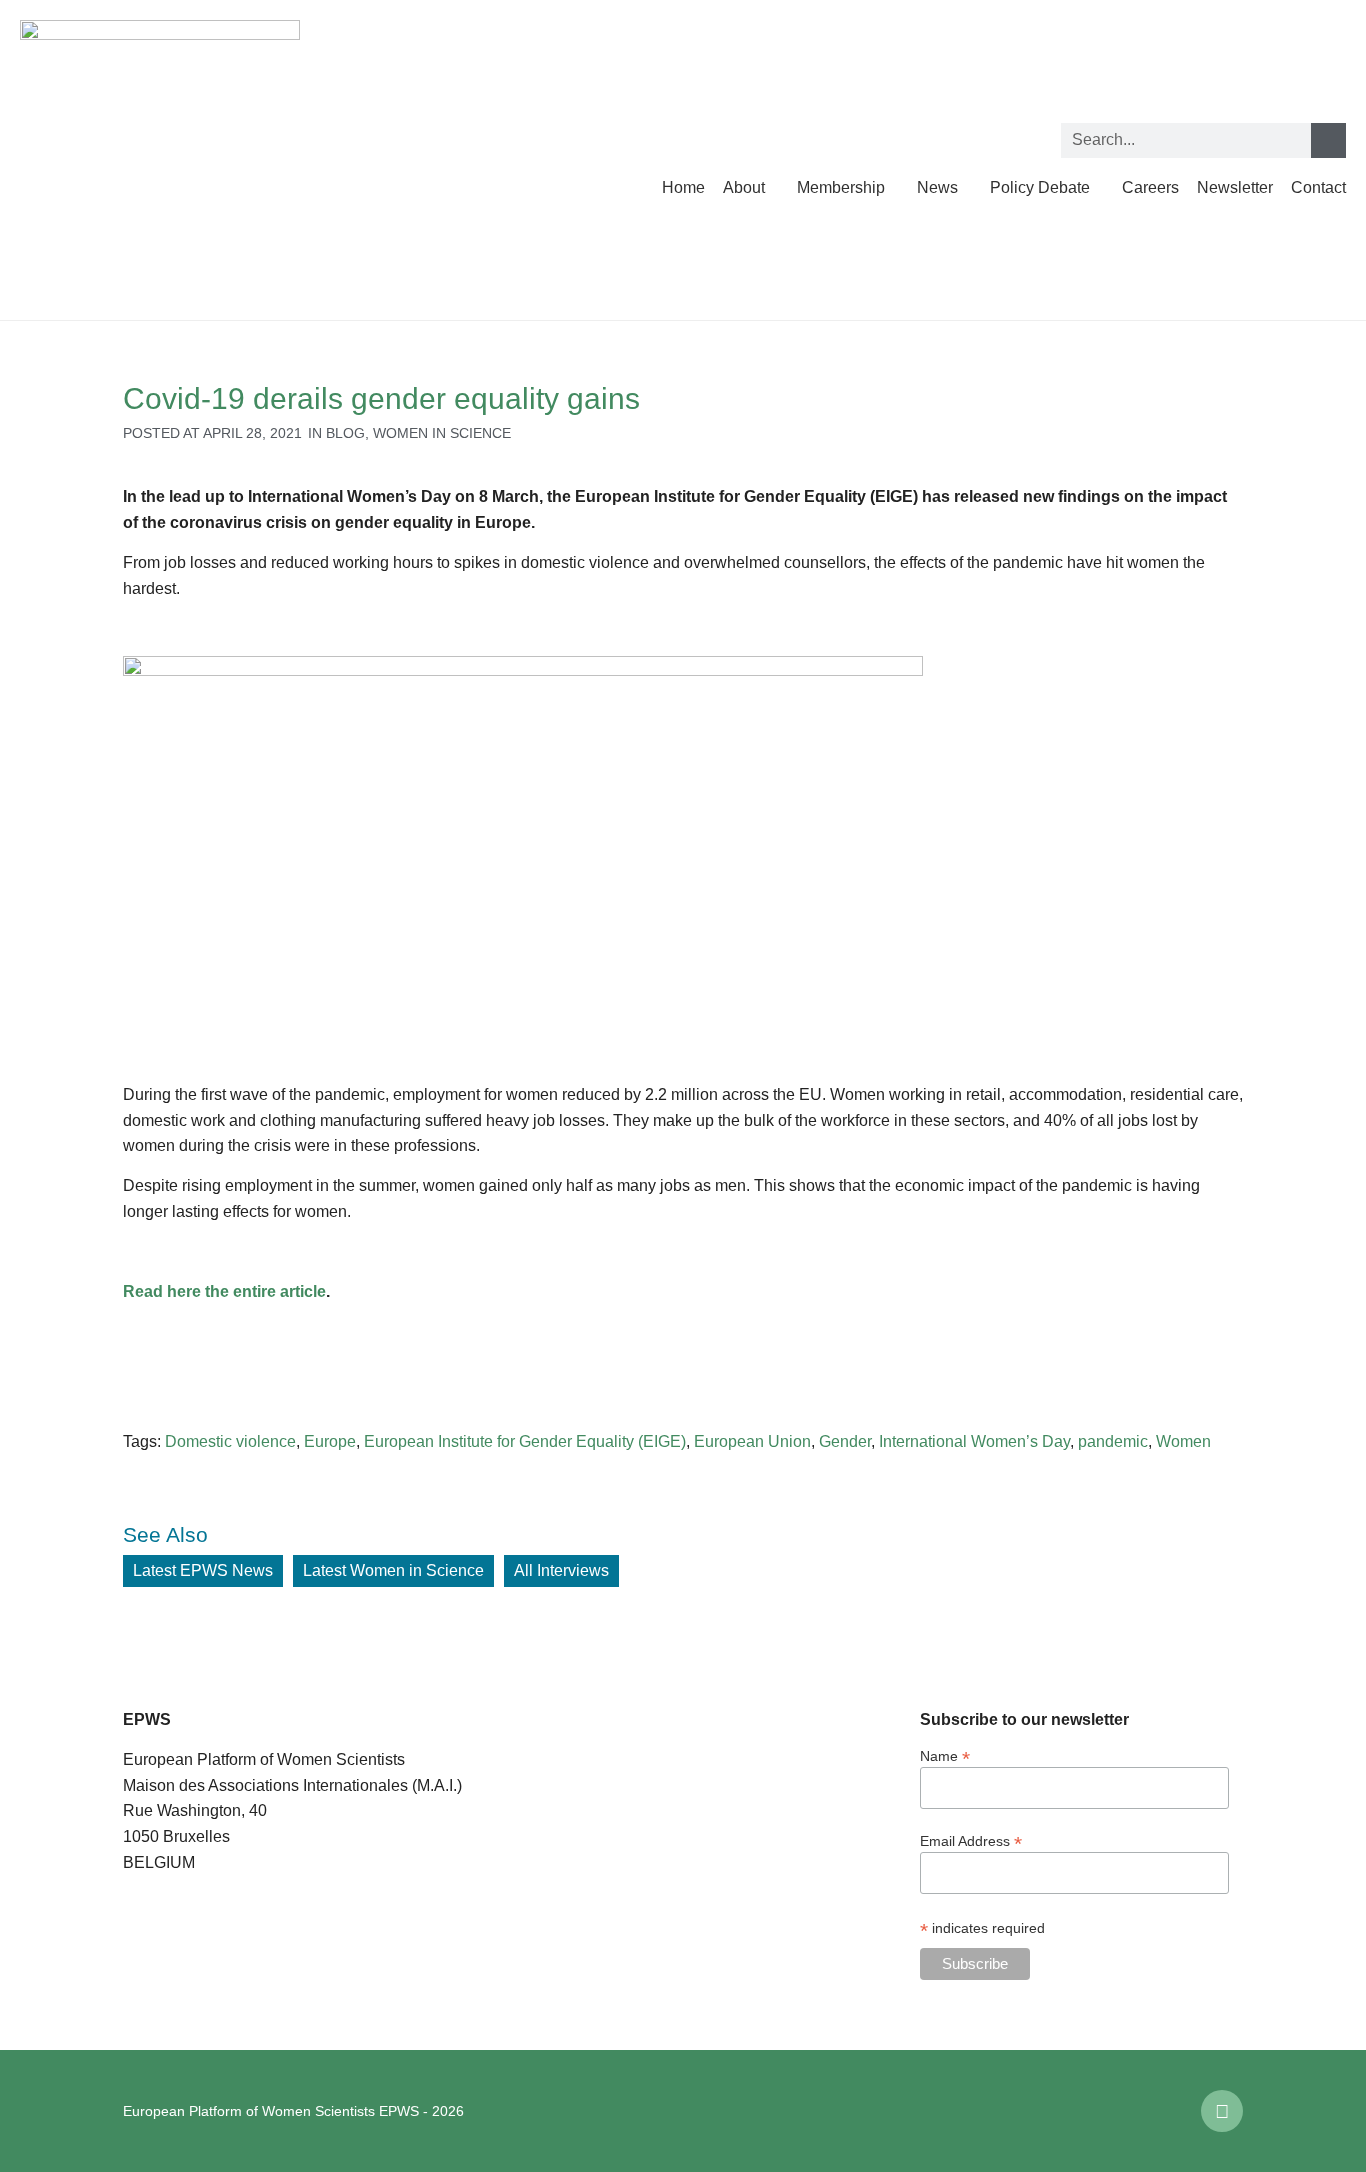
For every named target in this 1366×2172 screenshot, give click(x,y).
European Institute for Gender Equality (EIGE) (525, 1441)
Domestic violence (230, 1441)
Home (683, 187)
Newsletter (1235, 187)
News (937, 187)
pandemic (1113, 1441)
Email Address (971, 1840)
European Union (752, 1441)
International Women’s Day (974, 1441)
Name (945, 1755)
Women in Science (442, 433)
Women (1183, 1441)
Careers (1150, 187)
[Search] (1328, 140)
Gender (845, 1441)
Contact (1318, 187)
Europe (330, 1441)
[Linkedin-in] (1222, 2111)
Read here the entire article (224, 1291)
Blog (345, 433)
